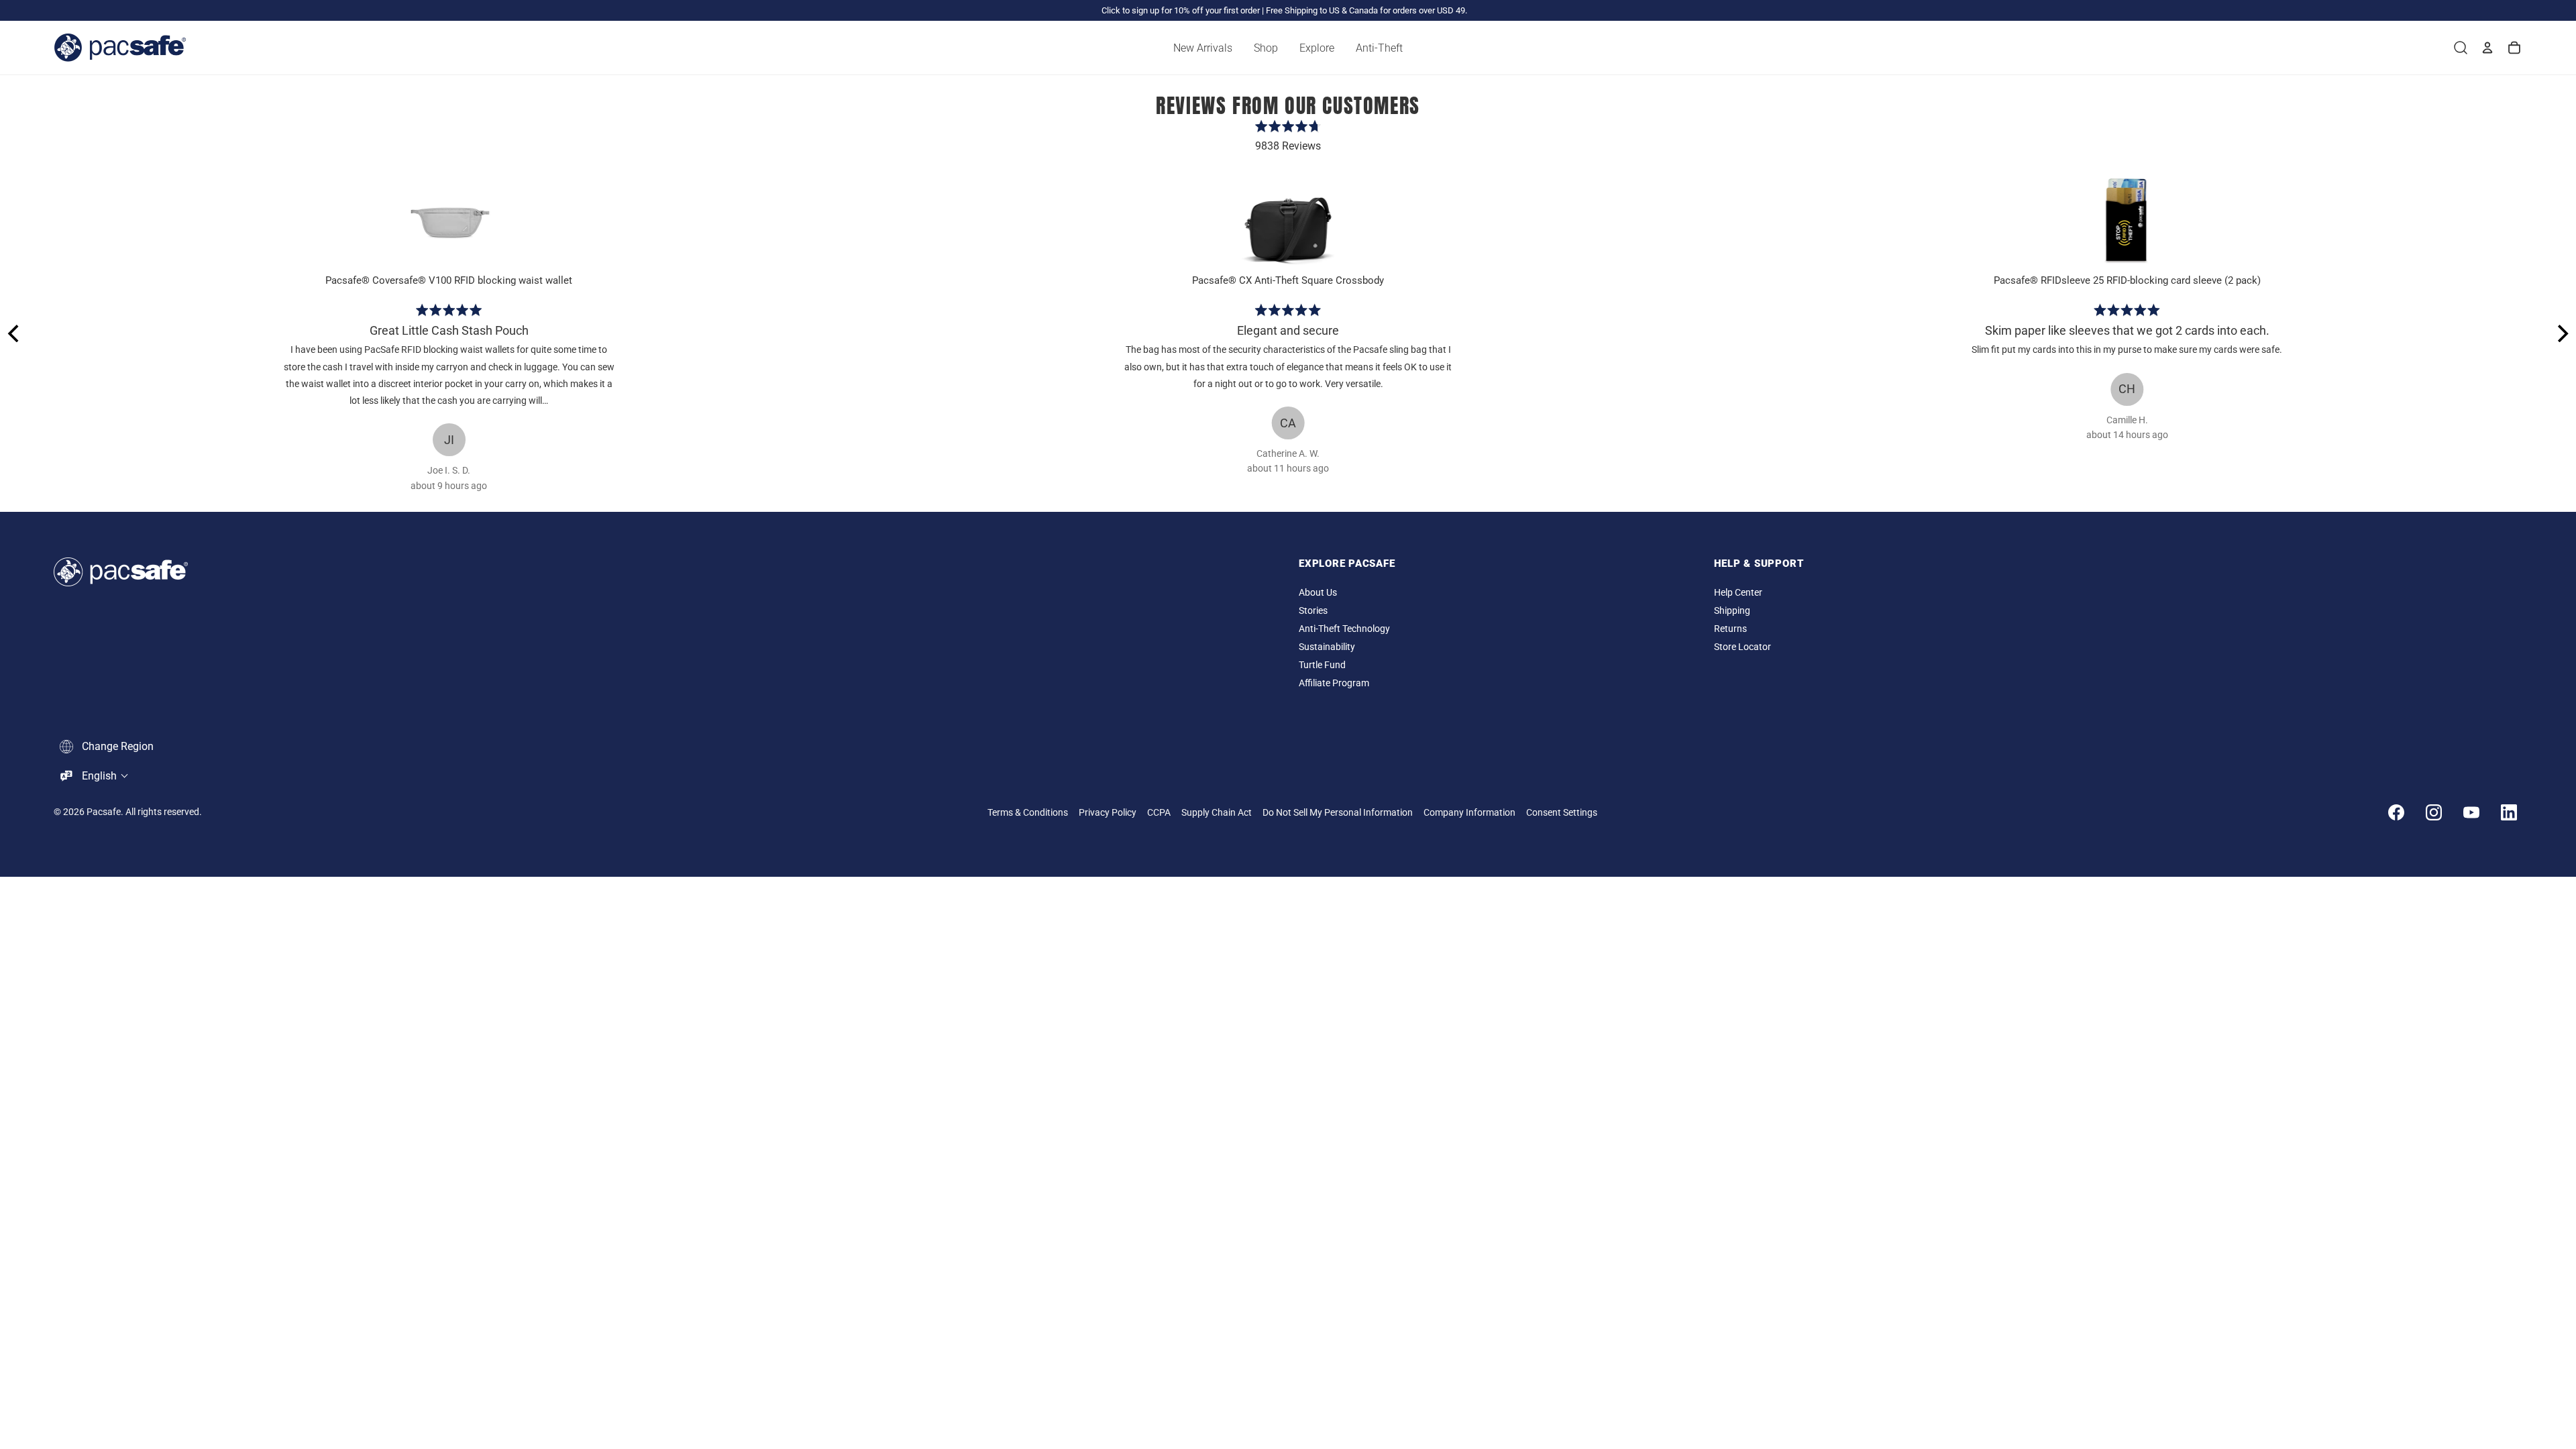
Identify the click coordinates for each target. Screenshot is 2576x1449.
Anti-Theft (1379, 48)
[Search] (2461, 48)
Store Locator (1742, 647)
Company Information (1469, 813)
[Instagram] (2434, 812)
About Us (1318, 593)
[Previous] (15, 333)
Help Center (1738, 593)
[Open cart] (2514, 48)
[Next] (2561, 333)
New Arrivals (1203, 48)
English (99, 776)
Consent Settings (1562, 813)
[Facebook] (2396, 812)
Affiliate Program (1334, 683)
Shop (1266, 48)
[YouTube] (2471, 812)
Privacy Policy (1108, 813)
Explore (1317, 48)
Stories (1313, 611)
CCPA (1159, 813)
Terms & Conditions (1028, 813)
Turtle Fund (1322, 665)
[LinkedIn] (2509, 812)
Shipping (1732, 611)
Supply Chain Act (1217, 813)
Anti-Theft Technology (1344, 629)
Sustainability (1327, 647)
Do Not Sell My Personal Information (1338, 813)
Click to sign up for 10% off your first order (1181, 10)
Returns (1730, 629)
